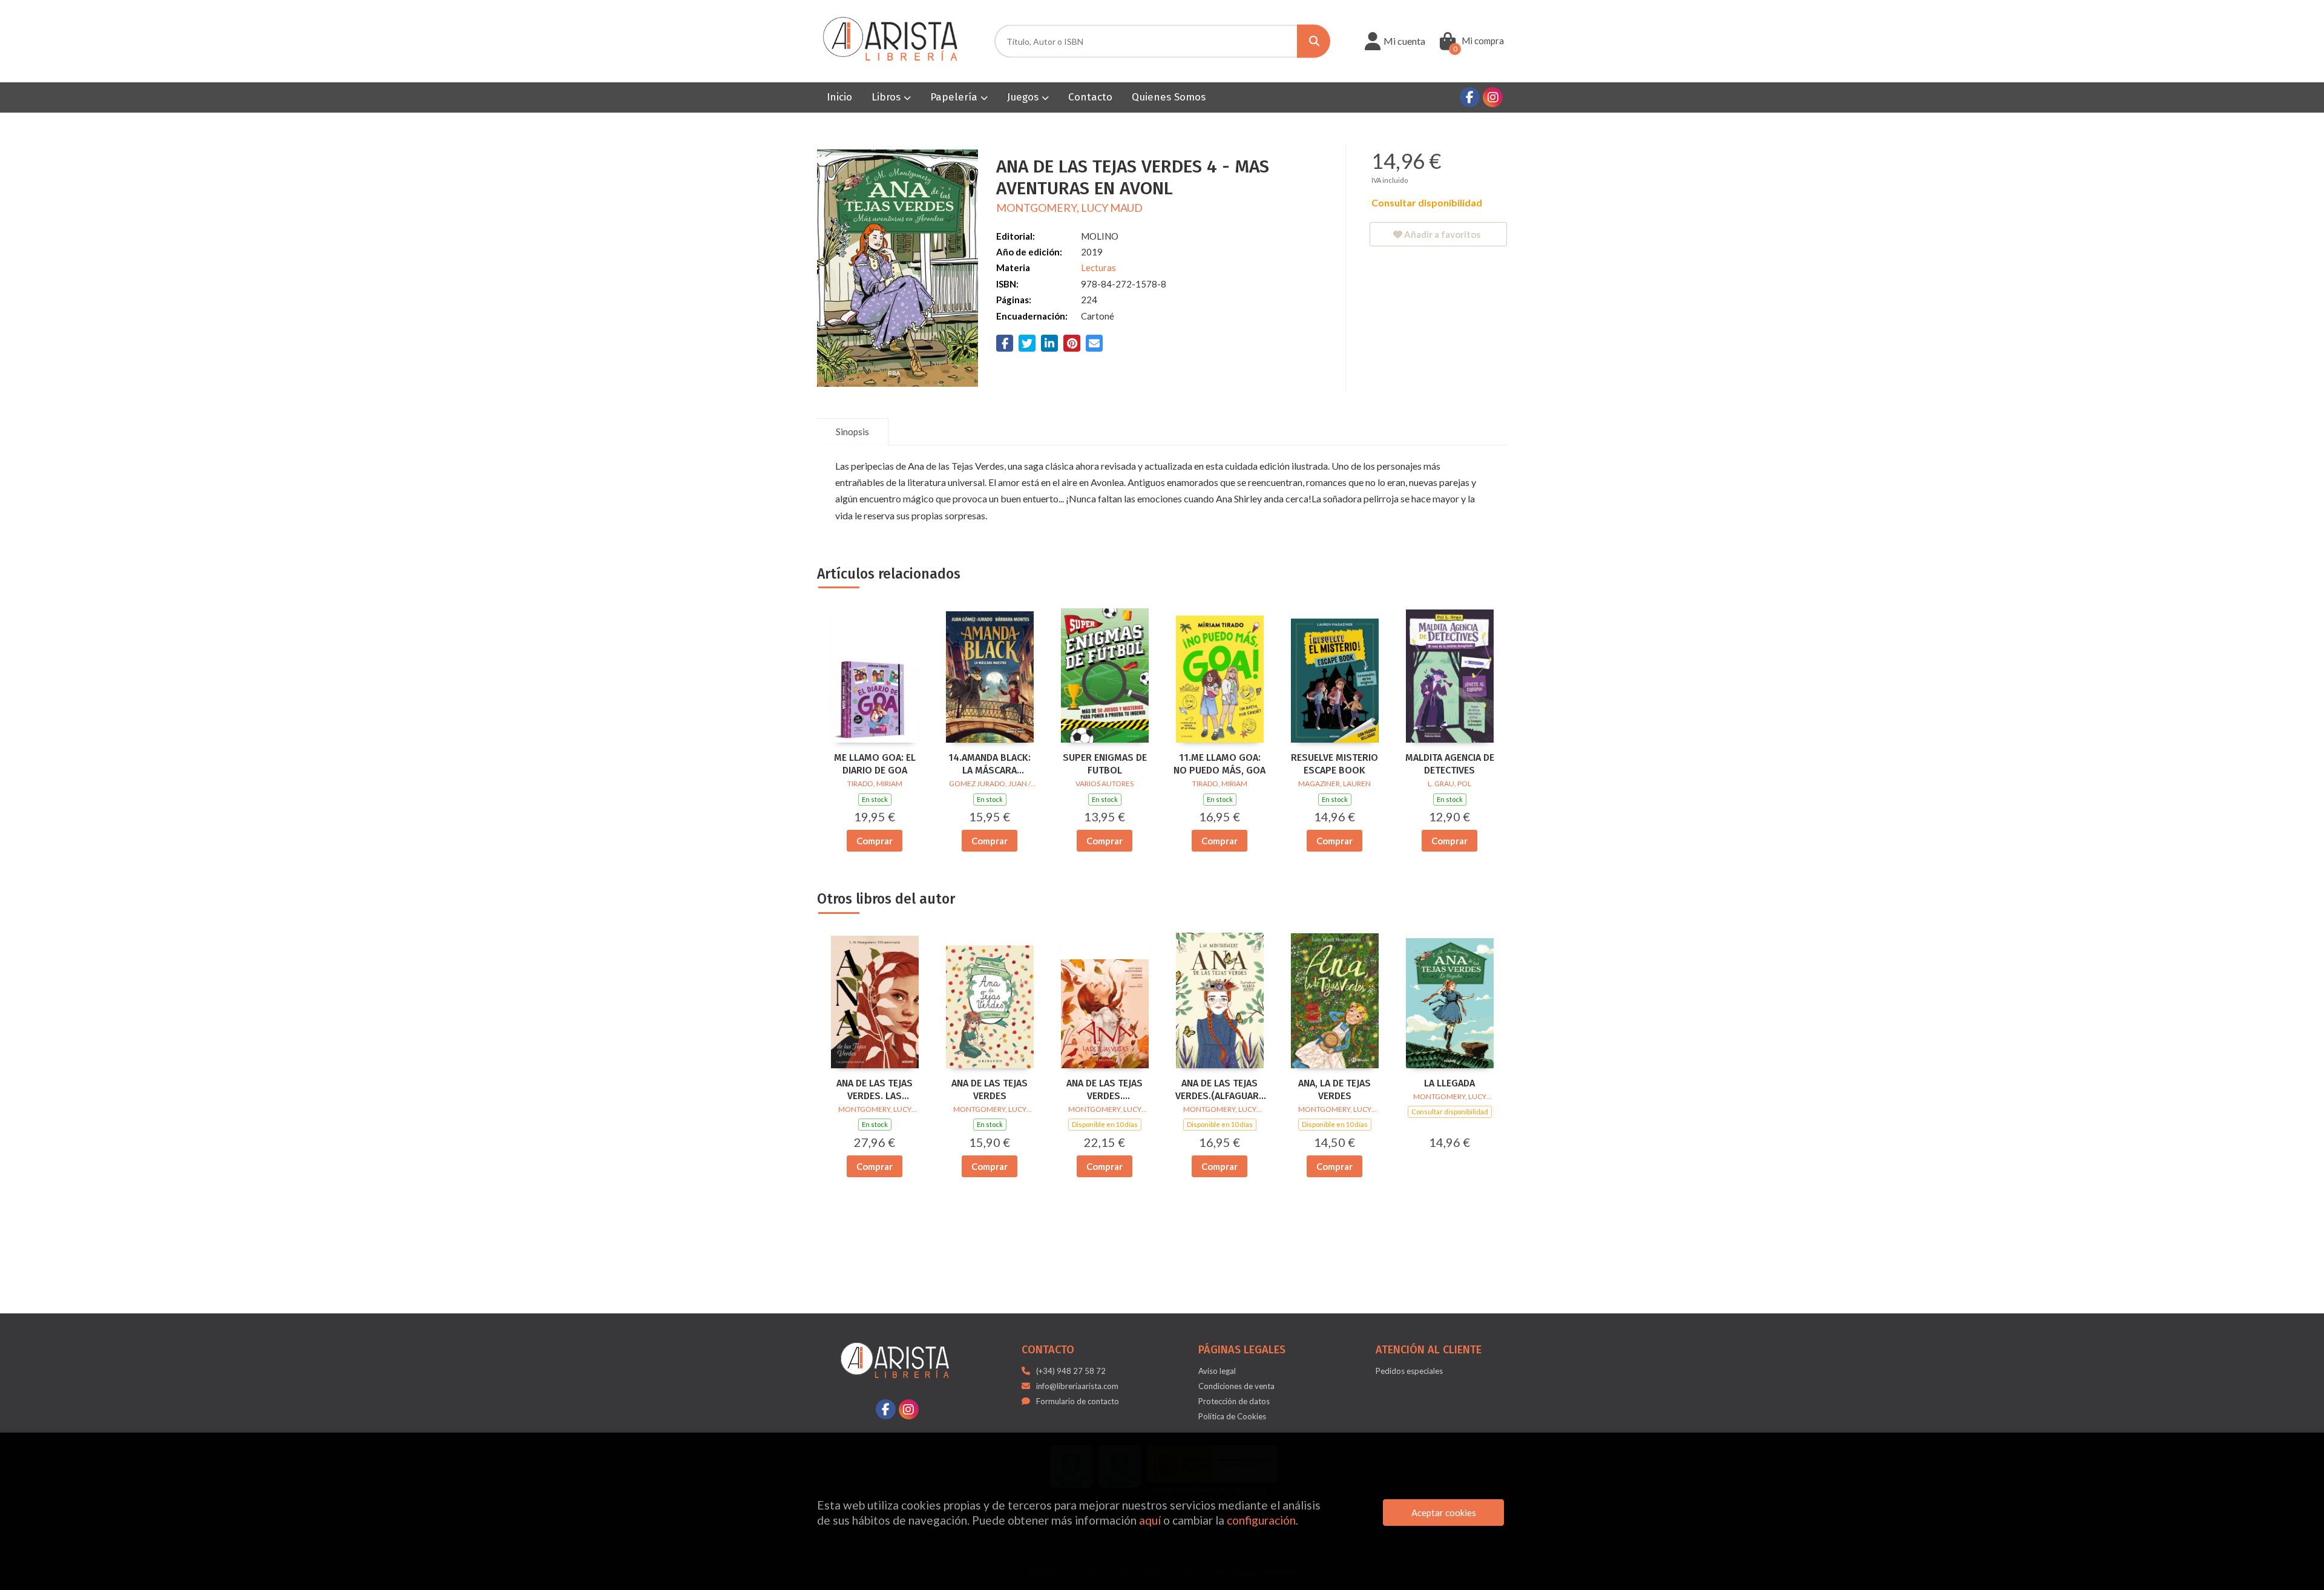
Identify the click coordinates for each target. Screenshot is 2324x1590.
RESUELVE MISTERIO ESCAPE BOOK (1334, 764)
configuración (1261, 1520)
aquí (1150, 1520)
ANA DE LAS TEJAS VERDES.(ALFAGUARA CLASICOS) (1220, 1090)
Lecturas (1098, 268)
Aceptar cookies (1444, 1513)
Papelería (955, 97)
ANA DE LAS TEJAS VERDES (990, 1089)
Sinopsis (852, 432)
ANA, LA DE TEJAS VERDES (1334, 1089)
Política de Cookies (1232, 1416)
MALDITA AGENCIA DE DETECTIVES (1450, 764)
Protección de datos (1234, 1401)
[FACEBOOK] (1470, 97)
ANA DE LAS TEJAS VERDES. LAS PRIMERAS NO (875, 1090)
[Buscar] (1314, 41)
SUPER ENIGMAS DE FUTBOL (1105, 764)
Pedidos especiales (1409, 1371)
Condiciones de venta (1236, 1386)
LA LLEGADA (1449, 1083)
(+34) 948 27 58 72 (1071, 1371)
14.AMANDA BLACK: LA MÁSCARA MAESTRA (990, 764)
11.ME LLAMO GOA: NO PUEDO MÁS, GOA (1219, 764)
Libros (888, 97)
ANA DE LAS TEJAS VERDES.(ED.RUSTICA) (1105, 1090)
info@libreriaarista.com (1077, 1386)
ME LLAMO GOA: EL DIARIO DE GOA (875, 764)
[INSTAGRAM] (1493, 97)
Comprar (875, 841)
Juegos (1024, 97)
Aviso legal (1217, 1371)
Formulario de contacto (1078, 1401)
